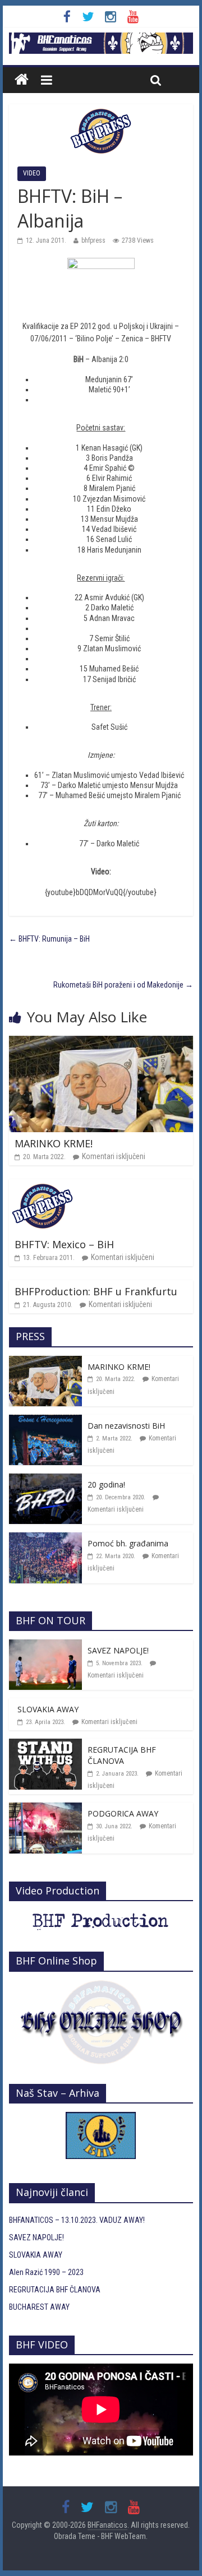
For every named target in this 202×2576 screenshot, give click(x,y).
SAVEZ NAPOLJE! (118, 1650)
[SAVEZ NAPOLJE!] (45, 1646)
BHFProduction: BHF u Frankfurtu (96, 1291)
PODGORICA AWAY (123, 1813)
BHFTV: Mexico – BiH (64, 1244)
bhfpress (93, 240)
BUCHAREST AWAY (39, 2307)
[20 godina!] (45, 1480)
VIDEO (32, 173)
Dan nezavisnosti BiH (126, 1426)
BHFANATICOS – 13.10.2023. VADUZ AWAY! (77, 2220)
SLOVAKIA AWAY (48, 1709)
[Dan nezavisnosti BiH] (45, 1421)
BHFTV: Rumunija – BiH (49, 939)
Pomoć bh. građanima (128, 1543)
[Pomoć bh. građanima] (45, 1539)
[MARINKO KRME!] (101, 1042)
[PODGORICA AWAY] (45, 1809)
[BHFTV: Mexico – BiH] (43, 1185)
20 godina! (106, 1484)
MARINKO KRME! (54, 1143)
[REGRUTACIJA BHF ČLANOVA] (45, 1745)
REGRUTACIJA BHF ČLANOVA (122, 1755)
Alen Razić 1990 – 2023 (46, 2272)
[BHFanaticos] (101, 39)
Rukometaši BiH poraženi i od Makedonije (123, 985)
